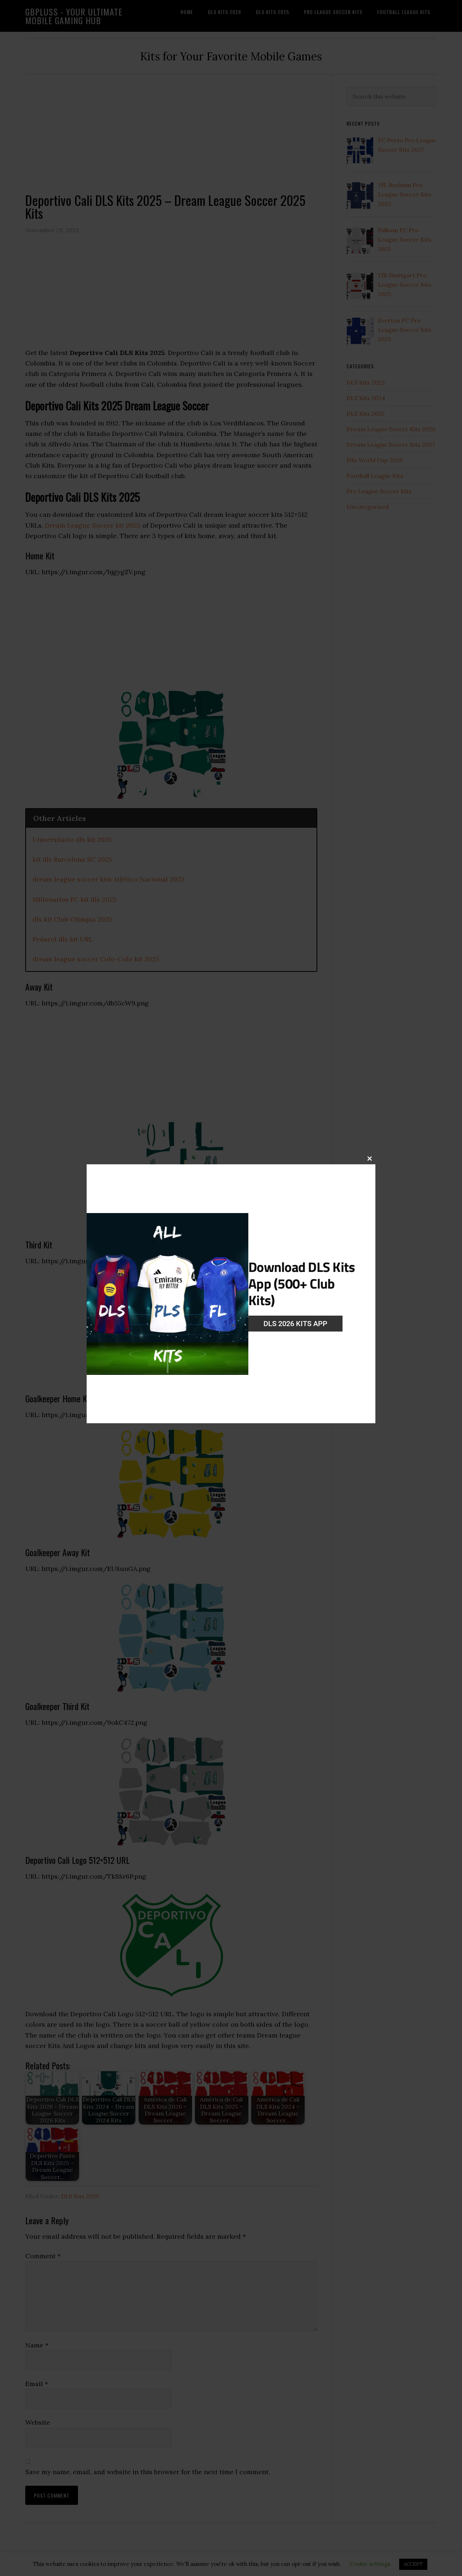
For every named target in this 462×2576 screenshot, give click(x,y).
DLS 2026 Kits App (295, 1324)
